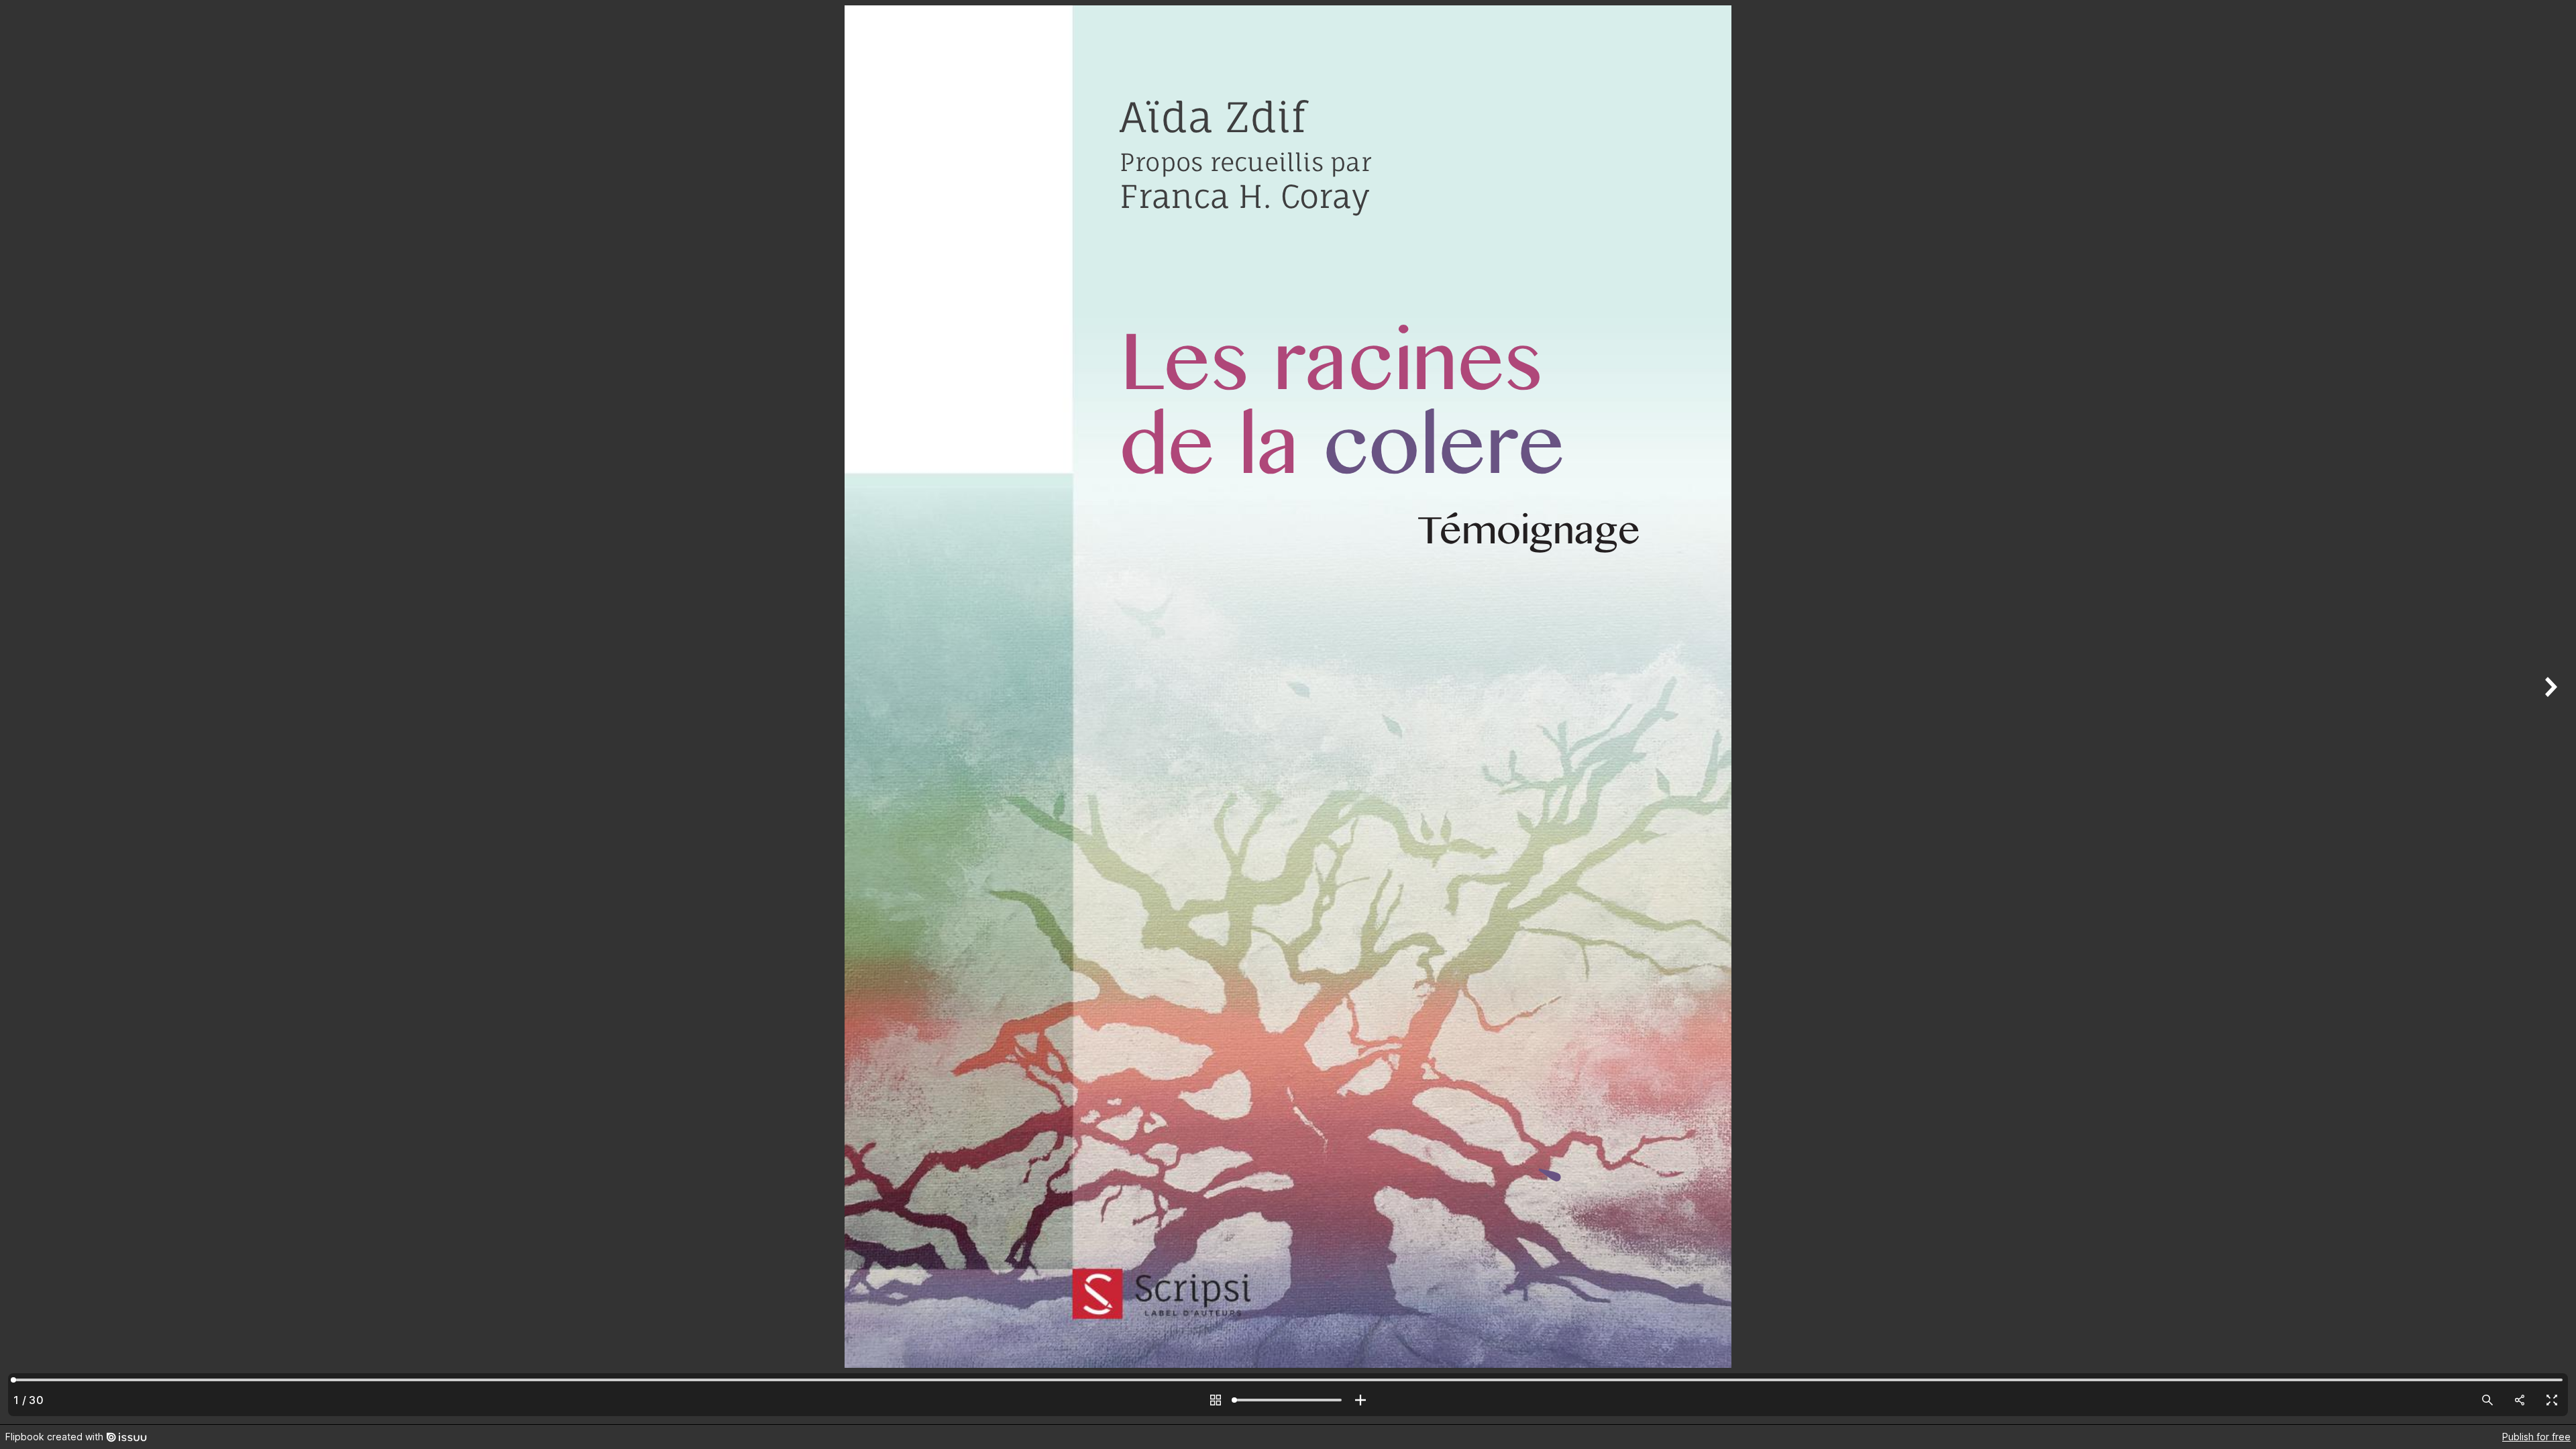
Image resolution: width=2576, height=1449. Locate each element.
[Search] (2487, 1400)
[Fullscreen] (2552, 1400)
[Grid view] (1216, 1400)
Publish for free (2536, 1437)
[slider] (1288, 1400)
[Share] (2520, 1400)
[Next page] (2549, 712)
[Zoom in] (1360, 1400)
